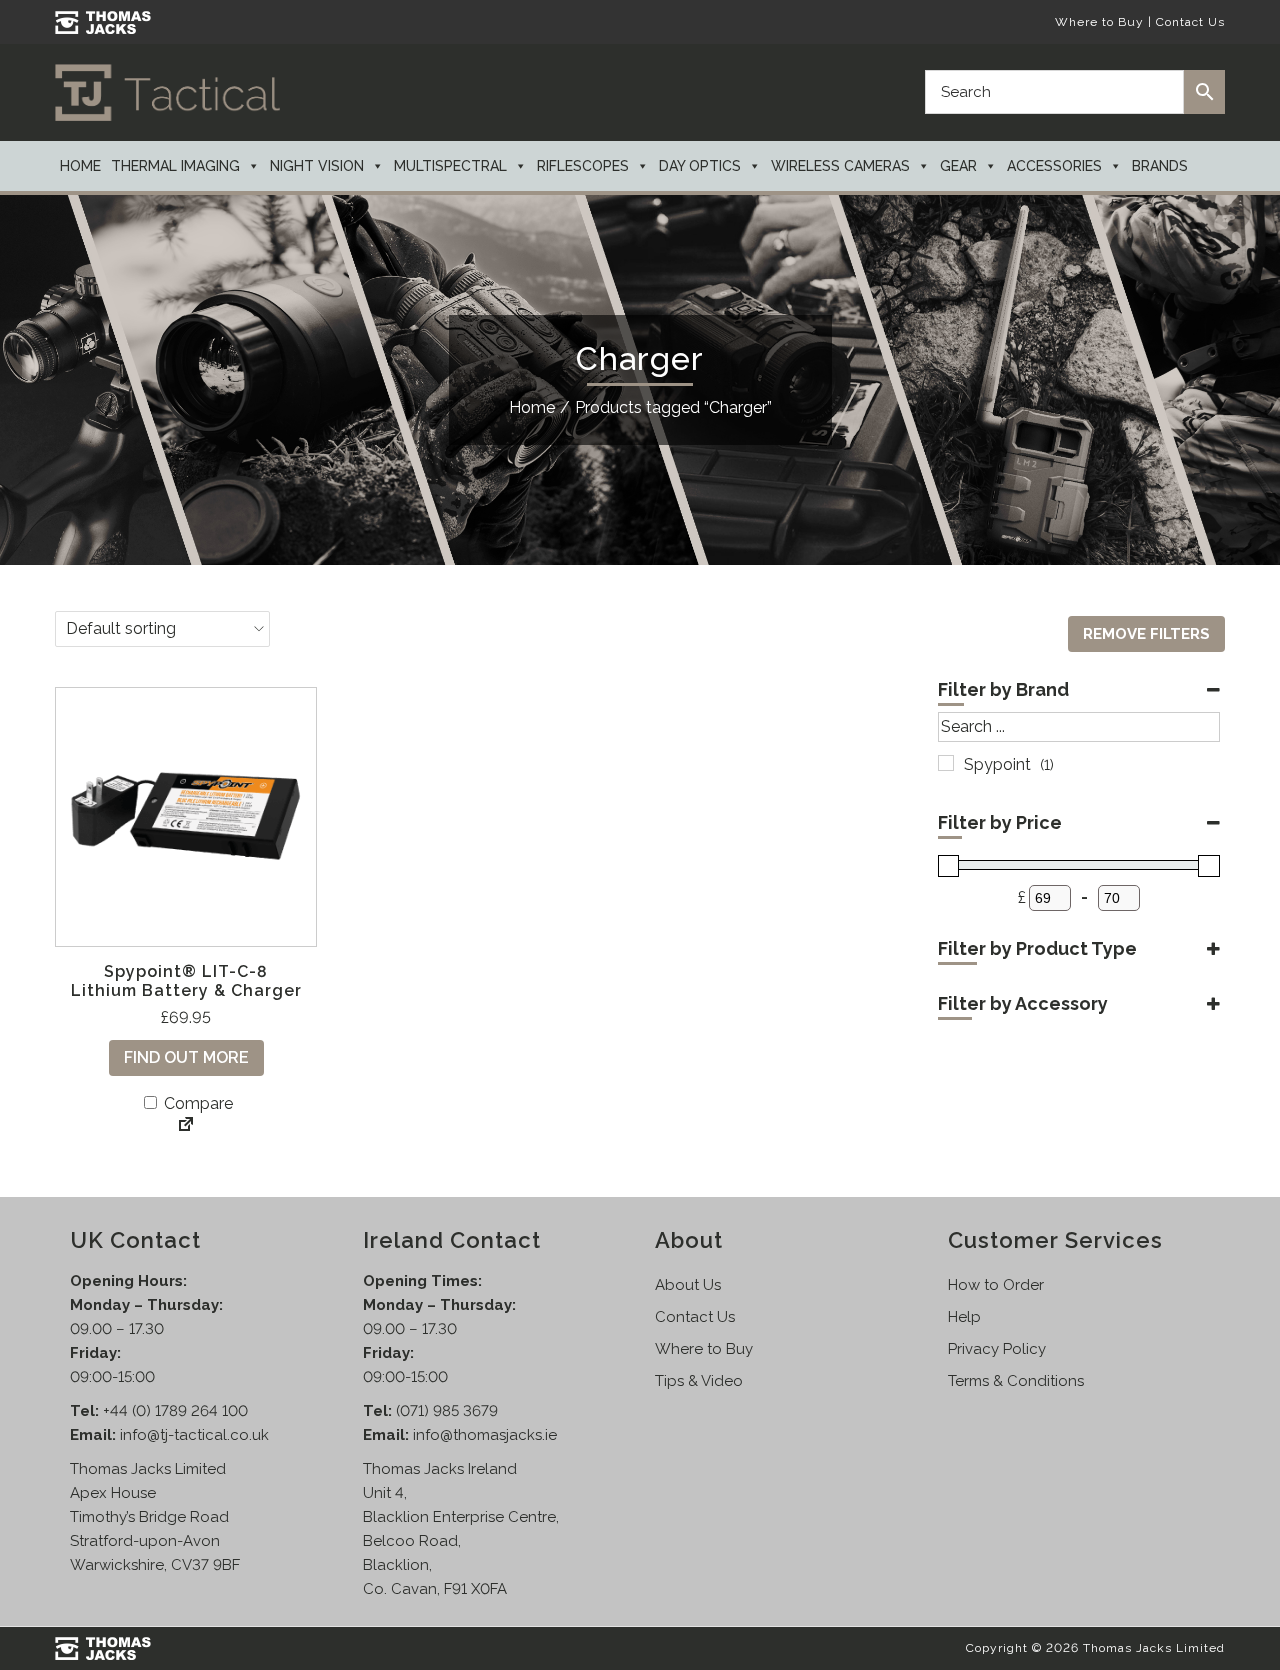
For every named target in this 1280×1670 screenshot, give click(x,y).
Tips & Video (699, 1381)
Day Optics (700, 166)
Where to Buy (1099, 22)
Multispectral (450, 166)
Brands (1160, 166)
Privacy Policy (997, 1349)
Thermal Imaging (175, 166)
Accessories (1054, 166)
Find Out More (186, 1057)
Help (964, 1317)
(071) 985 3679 (447, 1411)
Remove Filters (1146, 634)
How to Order (996, 1285)
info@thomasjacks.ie (485, 1435)
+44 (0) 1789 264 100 (175, 1411)
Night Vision (317, 166)
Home (80, 166)
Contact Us (1190, 22)
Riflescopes (583, 166)
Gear (958, 166)
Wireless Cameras (840, 166)
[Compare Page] (186, 1126)
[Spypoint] (946, 763)
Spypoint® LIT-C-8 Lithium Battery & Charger (186, 981)
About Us (688, 1285)
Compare (196, 1103)
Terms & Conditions (1016, 1381)
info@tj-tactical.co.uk (194, 1435)
